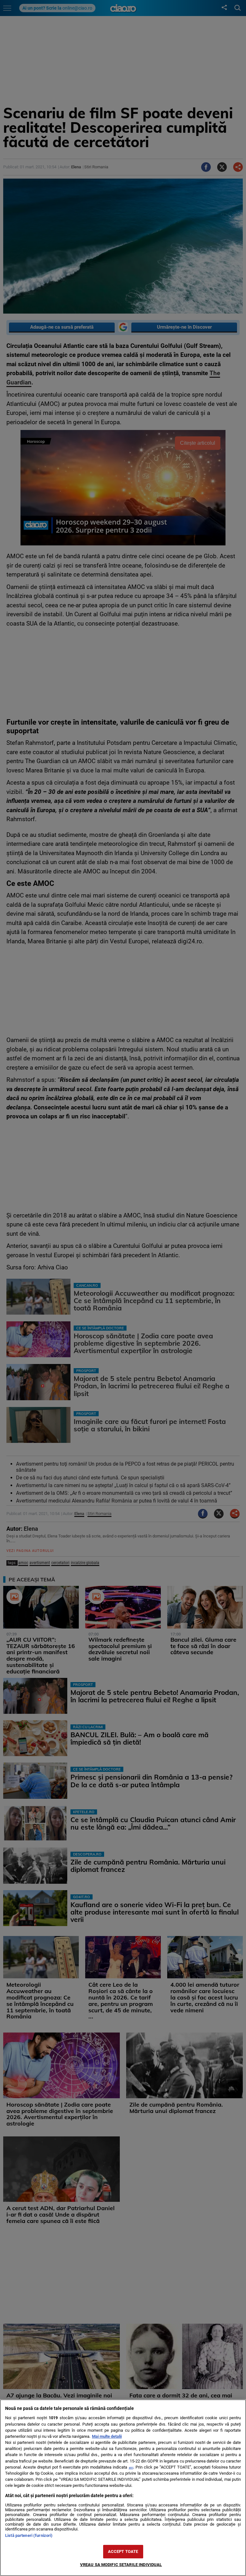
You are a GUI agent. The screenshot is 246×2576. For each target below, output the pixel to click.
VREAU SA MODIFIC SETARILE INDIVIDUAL (121, 2565)
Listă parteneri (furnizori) (29, 2535)
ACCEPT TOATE (123, 2551)
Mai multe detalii (107, 2436)
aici (131, 2467)
